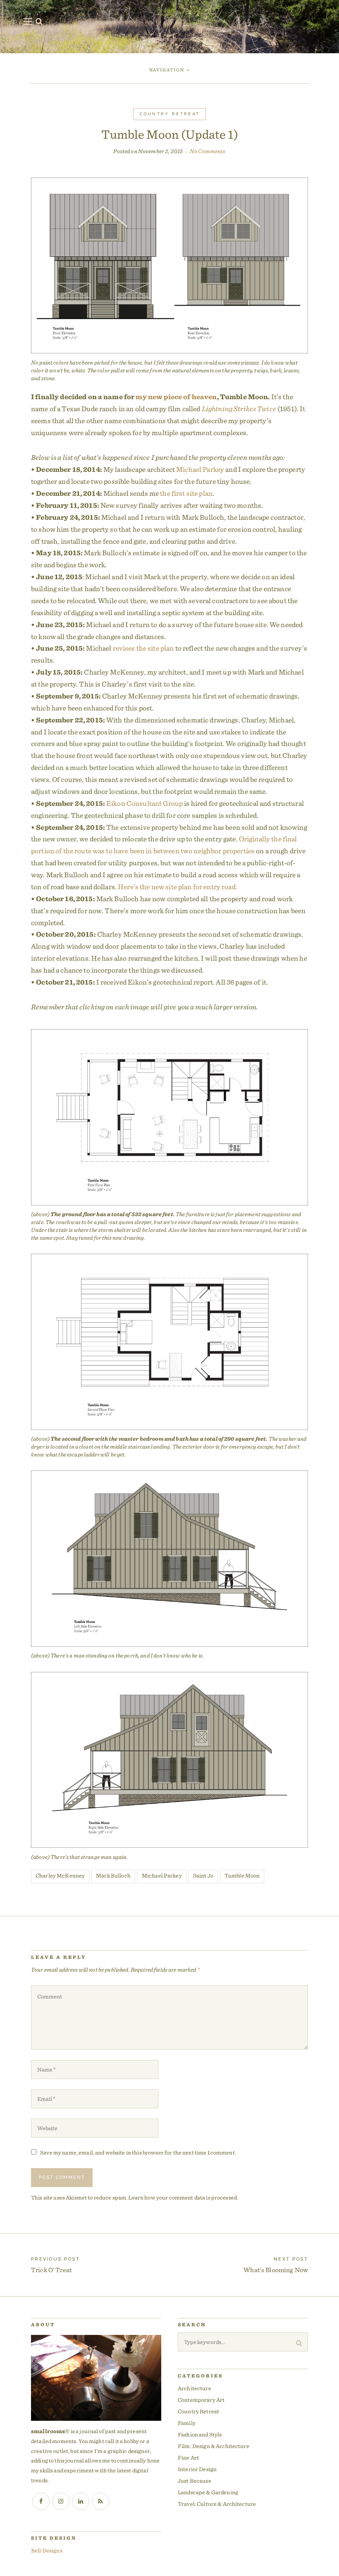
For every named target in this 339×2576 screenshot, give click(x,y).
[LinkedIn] (81, 2501)
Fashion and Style (200, 2434)
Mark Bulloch (113, 1875)
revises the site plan (143, 648)
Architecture (195, 2388)
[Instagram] (61, 2501)
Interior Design (197, 2469)
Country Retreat (170, 114)
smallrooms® (179, 39)
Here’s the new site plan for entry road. (178, 887)
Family (187, 2423)
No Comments (208, 151)
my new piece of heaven (176, 397)
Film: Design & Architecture (214, 2446)
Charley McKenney (60, 1875)
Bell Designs (47, 2550)
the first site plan (186, 493)
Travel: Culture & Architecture (217, 2504)
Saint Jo (203, 1875)
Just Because (195, 2481)
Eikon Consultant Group (144, 803)
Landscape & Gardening (208, 2492)
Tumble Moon (242, 1875)
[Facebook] (41, 2501)
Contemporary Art (201, 2400)
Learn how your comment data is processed (183, 2197)
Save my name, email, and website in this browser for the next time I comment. (138, 2152)
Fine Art (188, 2458)
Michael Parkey (200, 469)
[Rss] (100, 2501)
